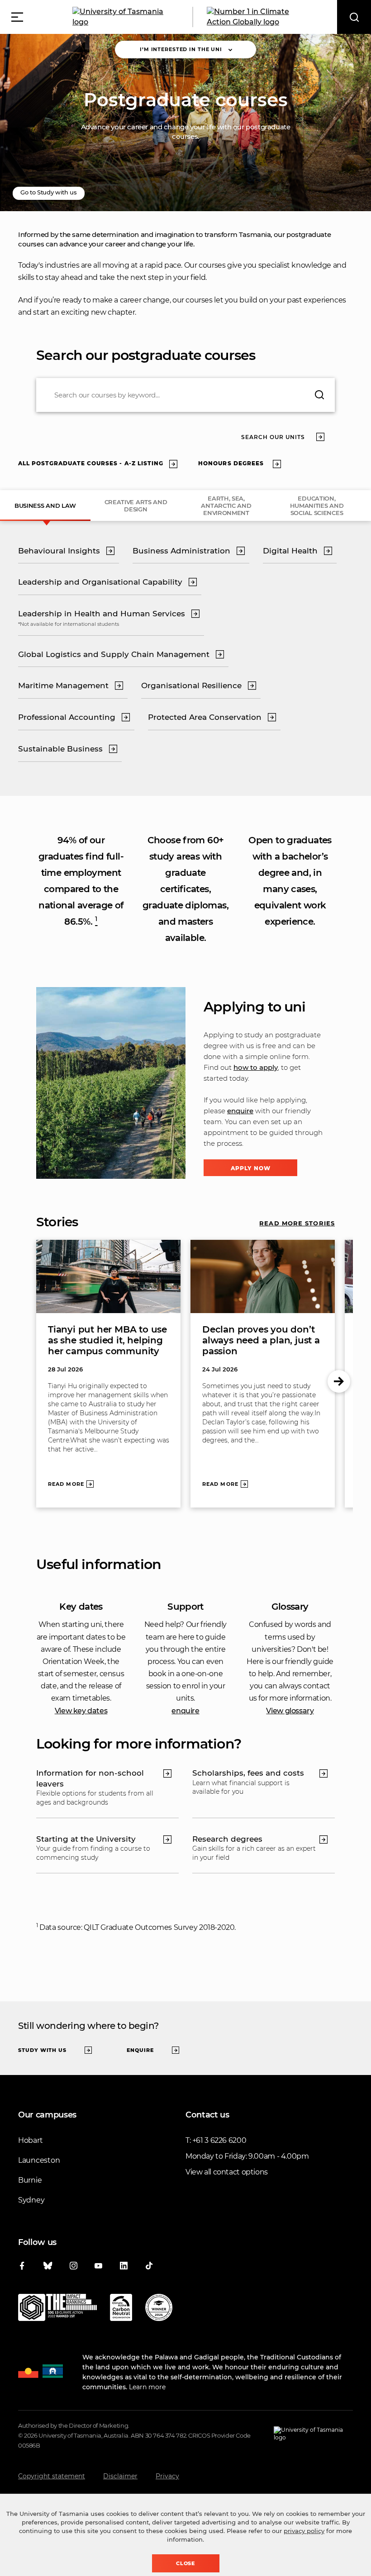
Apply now (250, 1168)
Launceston (39, 2160)
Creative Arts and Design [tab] (136, 506)
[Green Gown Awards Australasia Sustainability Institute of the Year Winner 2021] (159, 2309)
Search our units (273, 437)
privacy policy (304, 2531)
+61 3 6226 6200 (219, 2140)
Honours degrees (231, 463)
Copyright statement (52, 2476)
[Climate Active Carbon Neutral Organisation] (121, 2309)
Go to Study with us (49, 192)
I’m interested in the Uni (181, 49)
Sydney (31, 2200)
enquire (240, 1111)
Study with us (42, 2050)
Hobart (30, 2140)
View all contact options (227, 2172)
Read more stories (297, 1223)
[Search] (319, 395)
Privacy (167, 2476)
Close (186, 2563)
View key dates (81, 1711)
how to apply (256, 1067)
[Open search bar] (354, 17)
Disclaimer (120, 2476)
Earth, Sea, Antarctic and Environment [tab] (226, 506)
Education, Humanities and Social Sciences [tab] (317, 506)
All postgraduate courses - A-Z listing (91, 463)
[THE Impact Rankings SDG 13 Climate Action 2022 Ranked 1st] (57, 2309)
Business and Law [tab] (45, 506)
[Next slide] (339, 1381)
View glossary (290, 1711)
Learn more (147, 2387)
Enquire (140, 2050)
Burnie (30, 2180)
